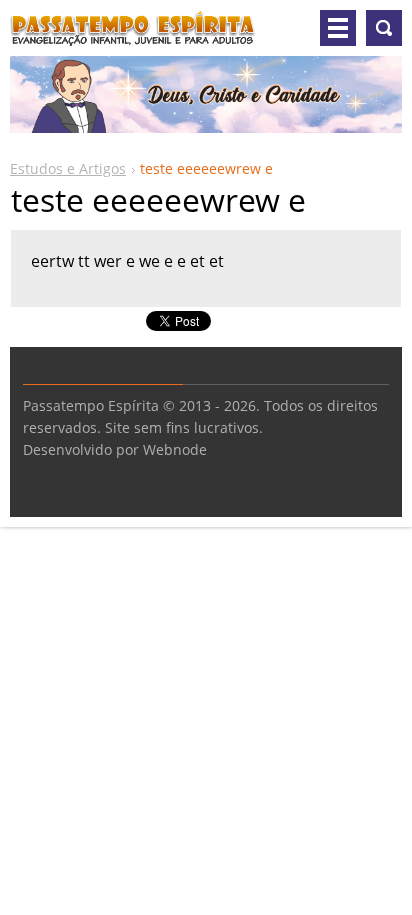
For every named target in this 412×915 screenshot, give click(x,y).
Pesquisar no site (384, 28)
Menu (338, 28)
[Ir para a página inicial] (133, 36)
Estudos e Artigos (68, 168)
